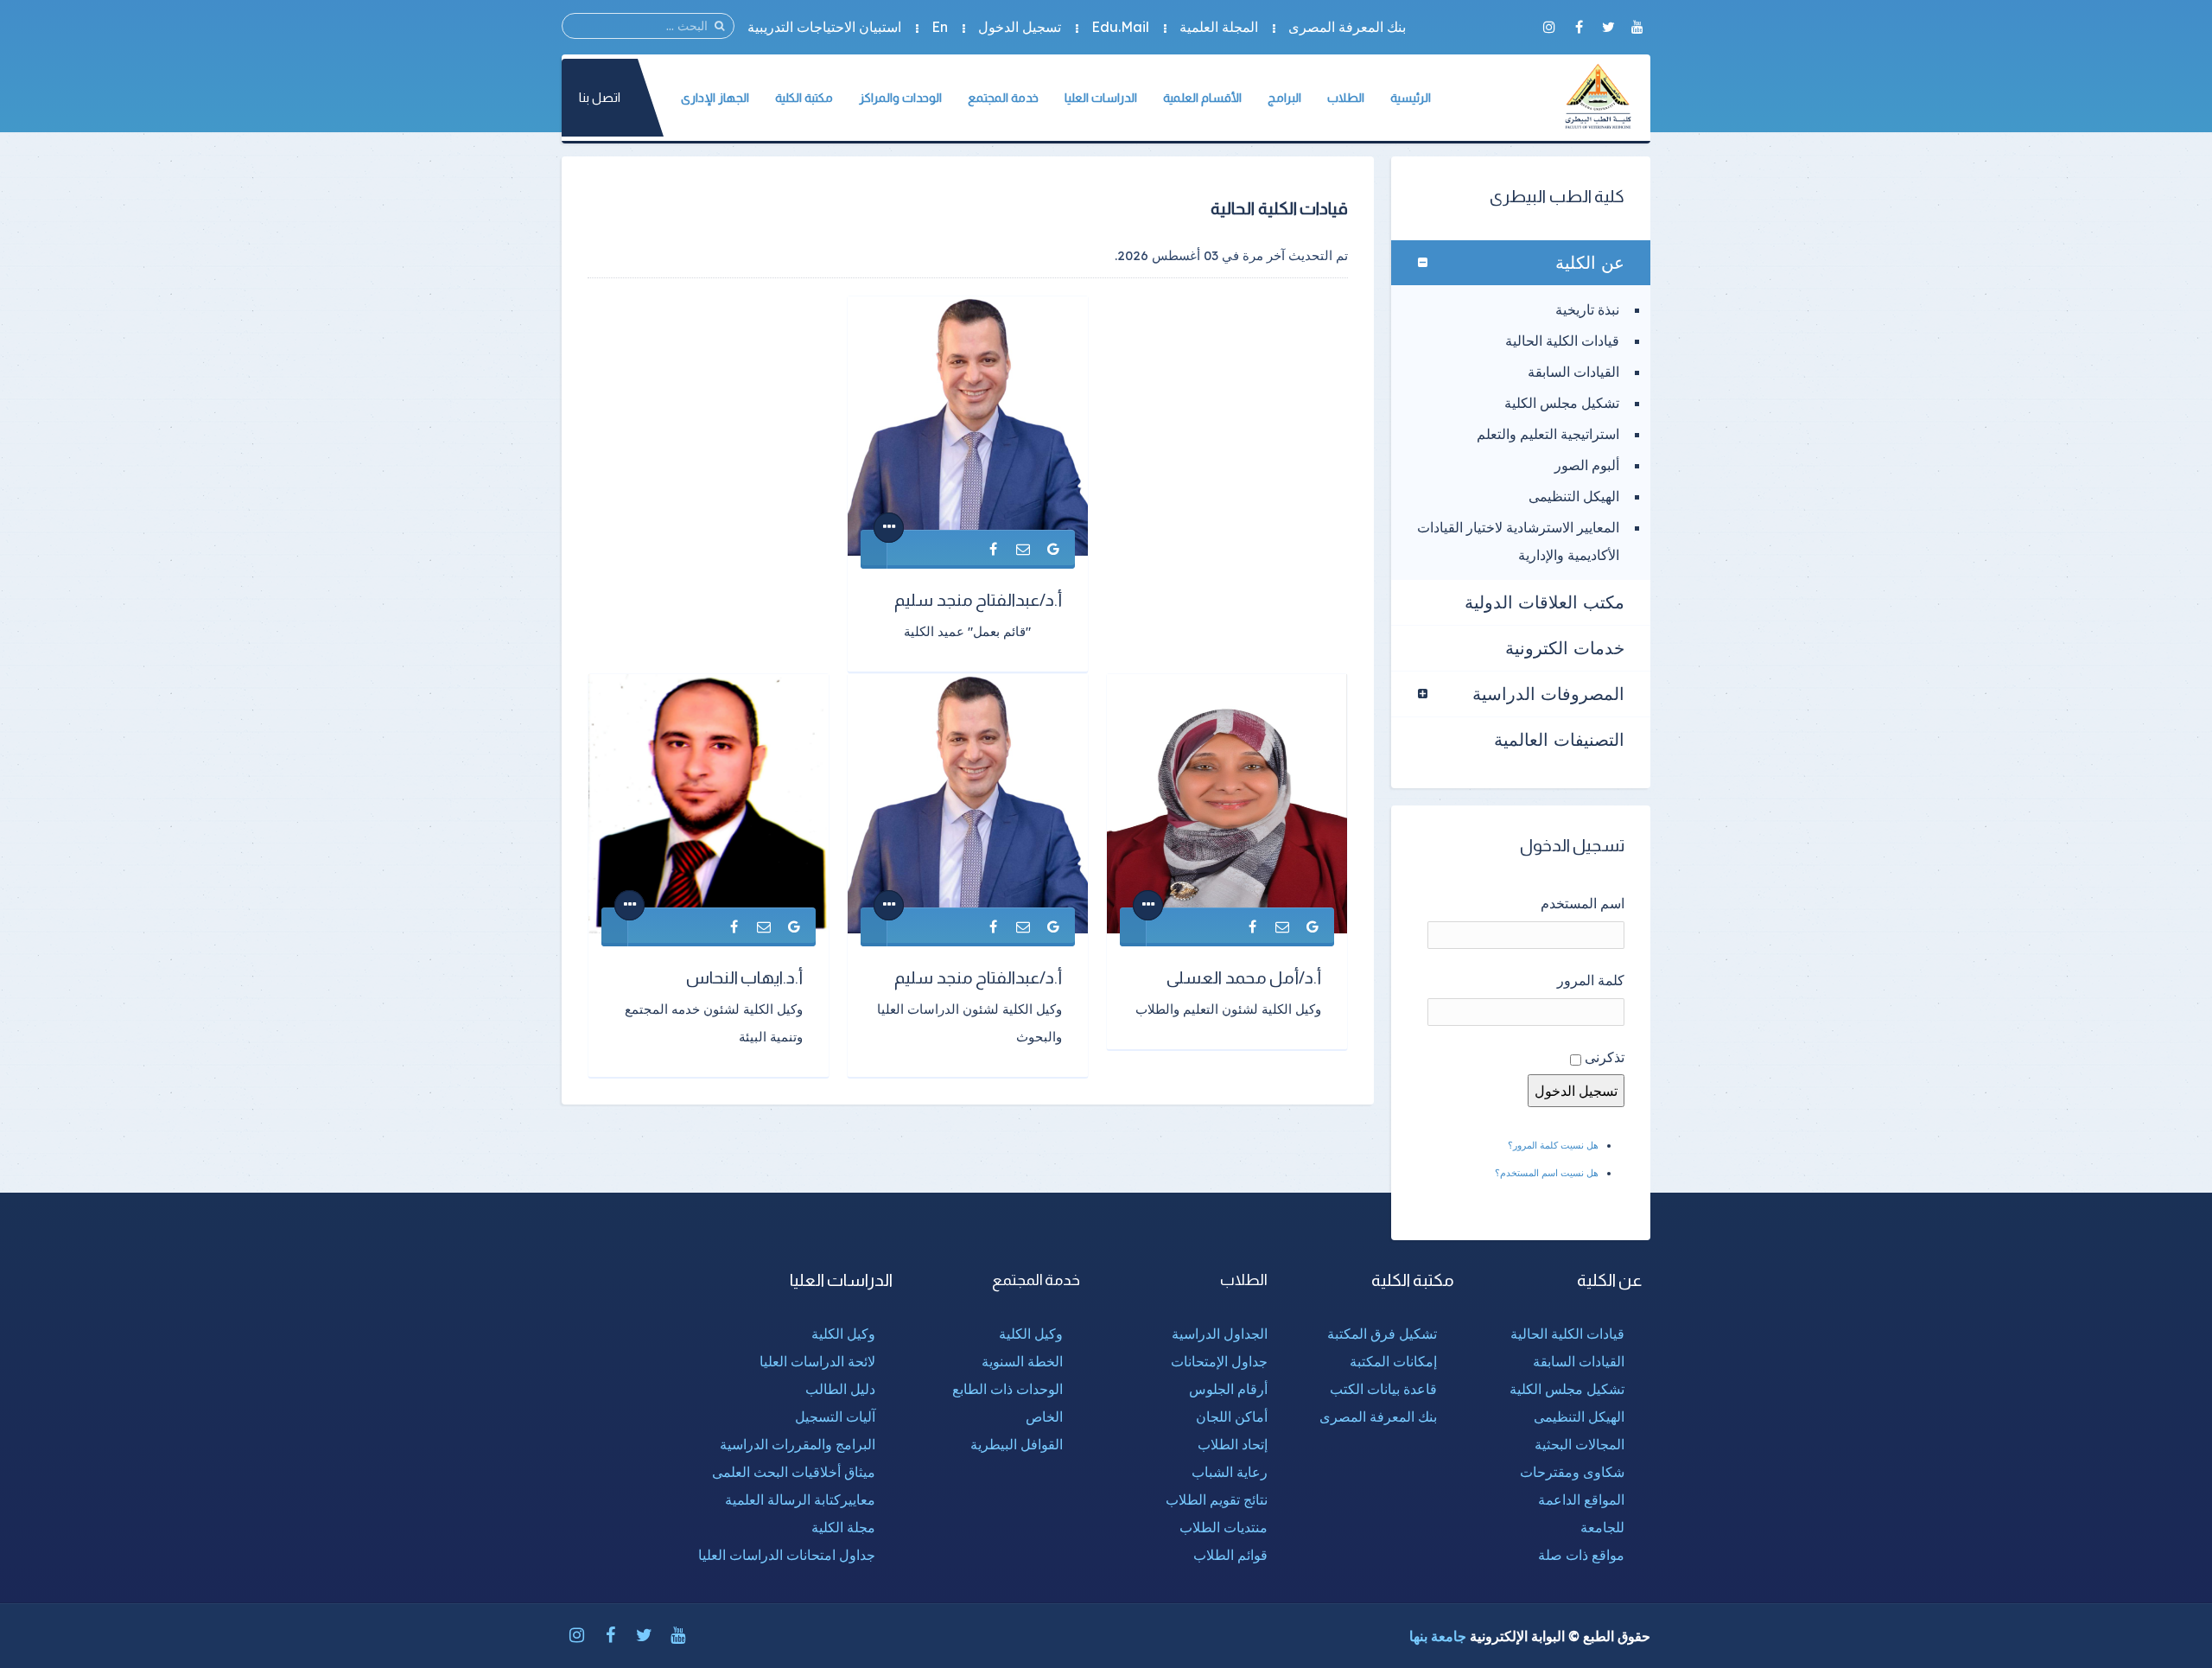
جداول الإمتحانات (1219, 1361)
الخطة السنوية (1022, 1361)
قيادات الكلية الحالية (1562, 341)
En (940, 27)
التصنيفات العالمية (1559, 739)
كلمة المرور (1591, 980)
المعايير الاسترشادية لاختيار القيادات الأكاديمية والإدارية (1518, 541)
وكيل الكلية (1031, 1334)
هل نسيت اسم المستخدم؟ (1547, 1173)
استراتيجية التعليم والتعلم (1548, 434)
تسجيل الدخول (1020, 27)
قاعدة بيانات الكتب (1383, 1389)
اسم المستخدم (1583, 903)
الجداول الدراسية (1220, 1334)
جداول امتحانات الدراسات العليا (787, 1555)
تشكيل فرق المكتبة (1382, 1334)
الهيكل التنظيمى (1574, 496)
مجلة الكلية (843, 1527)
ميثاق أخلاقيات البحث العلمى (794, 1472)
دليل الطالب (840, 1389)
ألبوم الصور (1587, 465)
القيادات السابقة (1573, 372)
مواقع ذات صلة (1581, 1555)
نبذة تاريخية (1587, 309)
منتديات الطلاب (1224, 1527)
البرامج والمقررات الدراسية (798, 1444)
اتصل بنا (600, 97)
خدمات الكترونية (1565, 648)
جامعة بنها (1438, 1636)
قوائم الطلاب (1230, 1555)
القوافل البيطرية (1017, 1444)
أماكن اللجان (1232, 1417)
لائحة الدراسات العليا (817, 1361)
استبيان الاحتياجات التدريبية (824, 27)
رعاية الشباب (1230, 1472)
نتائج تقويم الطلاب (1217, 1499)
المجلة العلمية (1219, 27)
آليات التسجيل (835, 1417)
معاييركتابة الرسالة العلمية (800, 1499)
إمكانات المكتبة (1393, 1361)
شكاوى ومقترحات (1572, 1472)
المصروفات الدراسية (1548, 694)
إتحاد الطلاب (1233, 1444)
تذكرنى (1605, 1057)
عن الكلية (1590, 262)
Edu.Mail (1120, 27)
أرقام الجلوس (1228, 1389)
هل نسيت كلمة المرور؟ (1553, 1145)
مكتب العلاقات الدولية (1545, 602)
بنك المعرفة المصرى (1347, 27)
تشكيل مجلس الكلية (1562, 403)
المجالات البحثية (1580, 1444)
